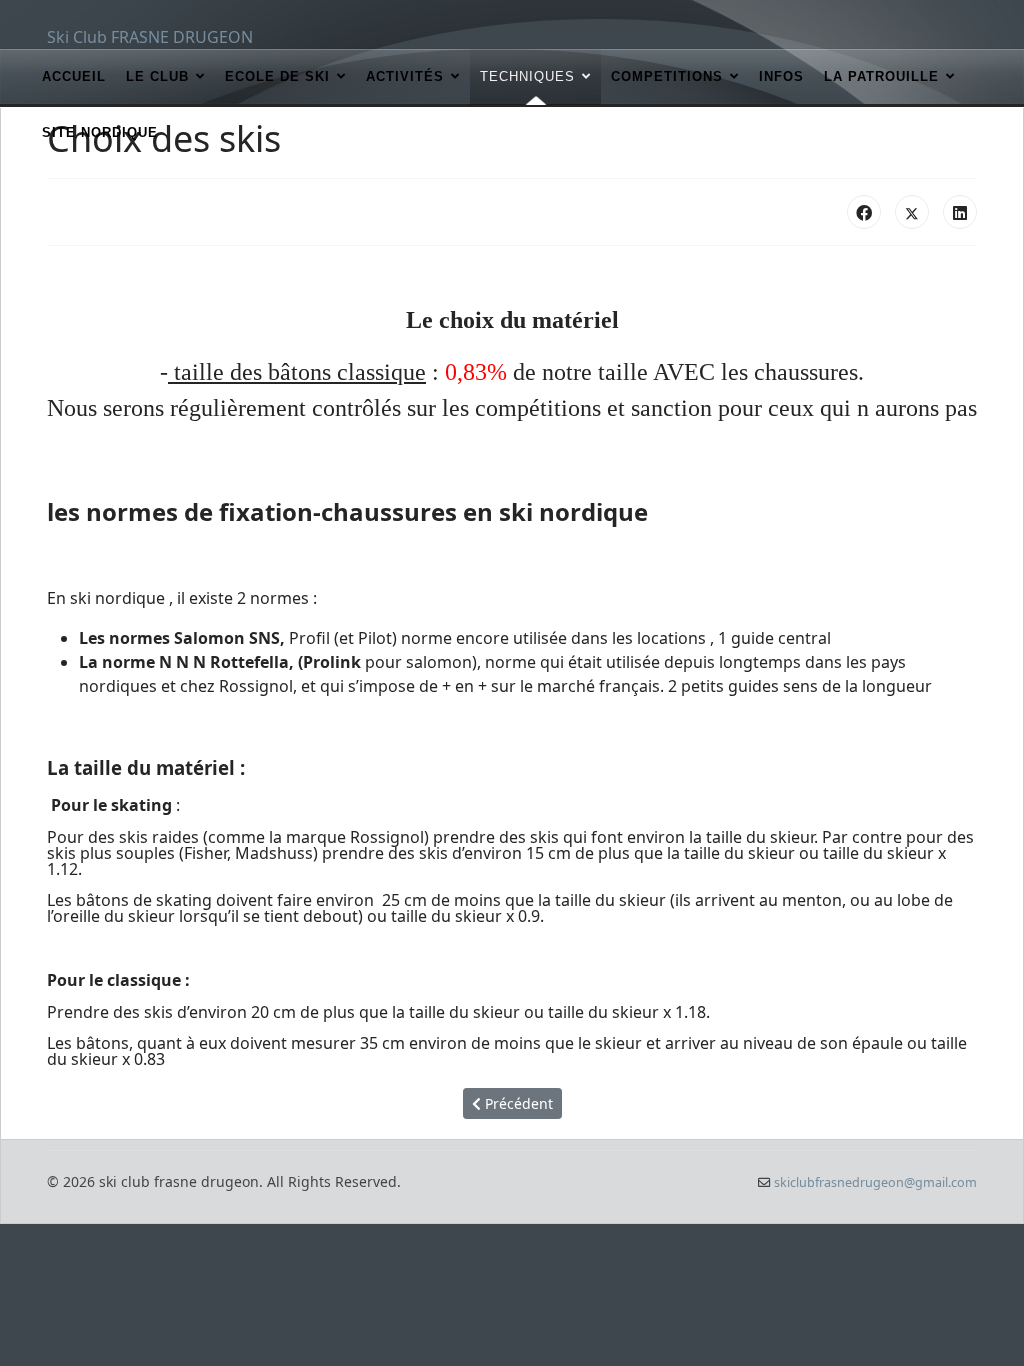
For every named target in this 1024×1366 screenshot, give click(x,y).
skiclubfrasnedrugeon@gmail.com (875, 1182)
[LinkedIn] (960, 212)
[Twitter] (912, 212)
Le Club (157, 76)
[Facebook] (864, 212)
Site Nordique (100, 132)
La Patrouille (881, 76)
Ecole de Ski (277, 76)
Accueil (74, 76)
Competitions (667, 76)
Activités (405, 76)
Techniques (527, 76)
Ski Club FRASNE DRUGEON (150, 37)
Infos (781, 76)
